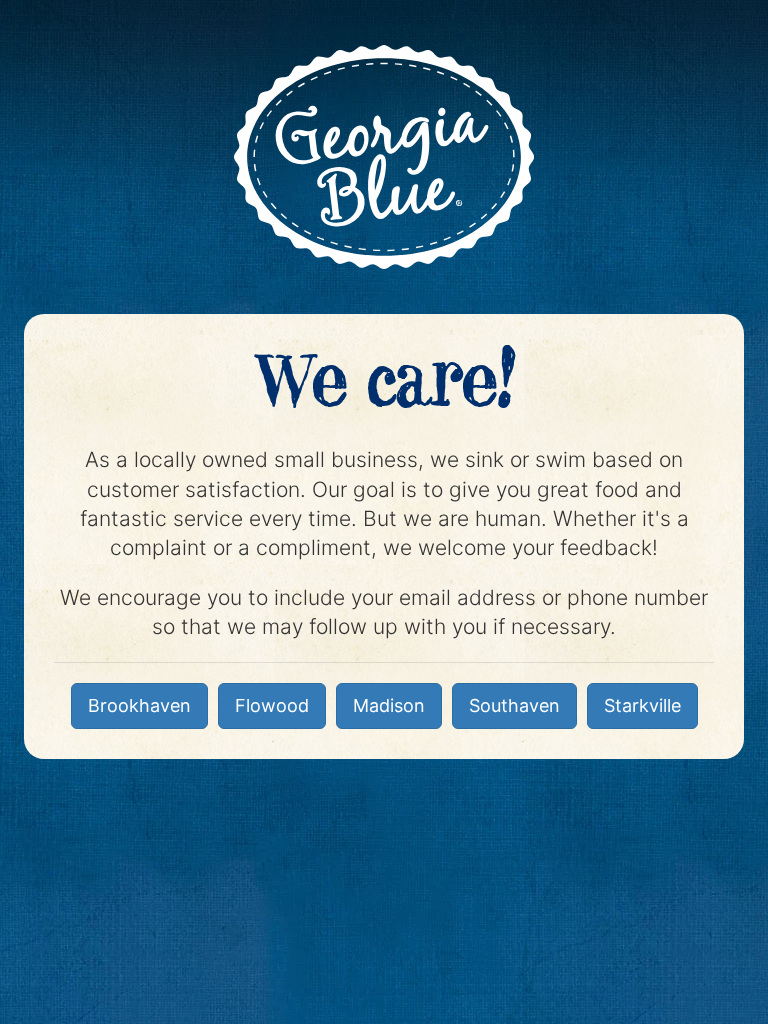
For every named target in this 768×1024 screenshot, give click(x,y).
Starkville (642, 705)
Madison (389, 705)
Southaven (514, 705)
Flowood (272, 705)
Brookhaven (139, 705)
